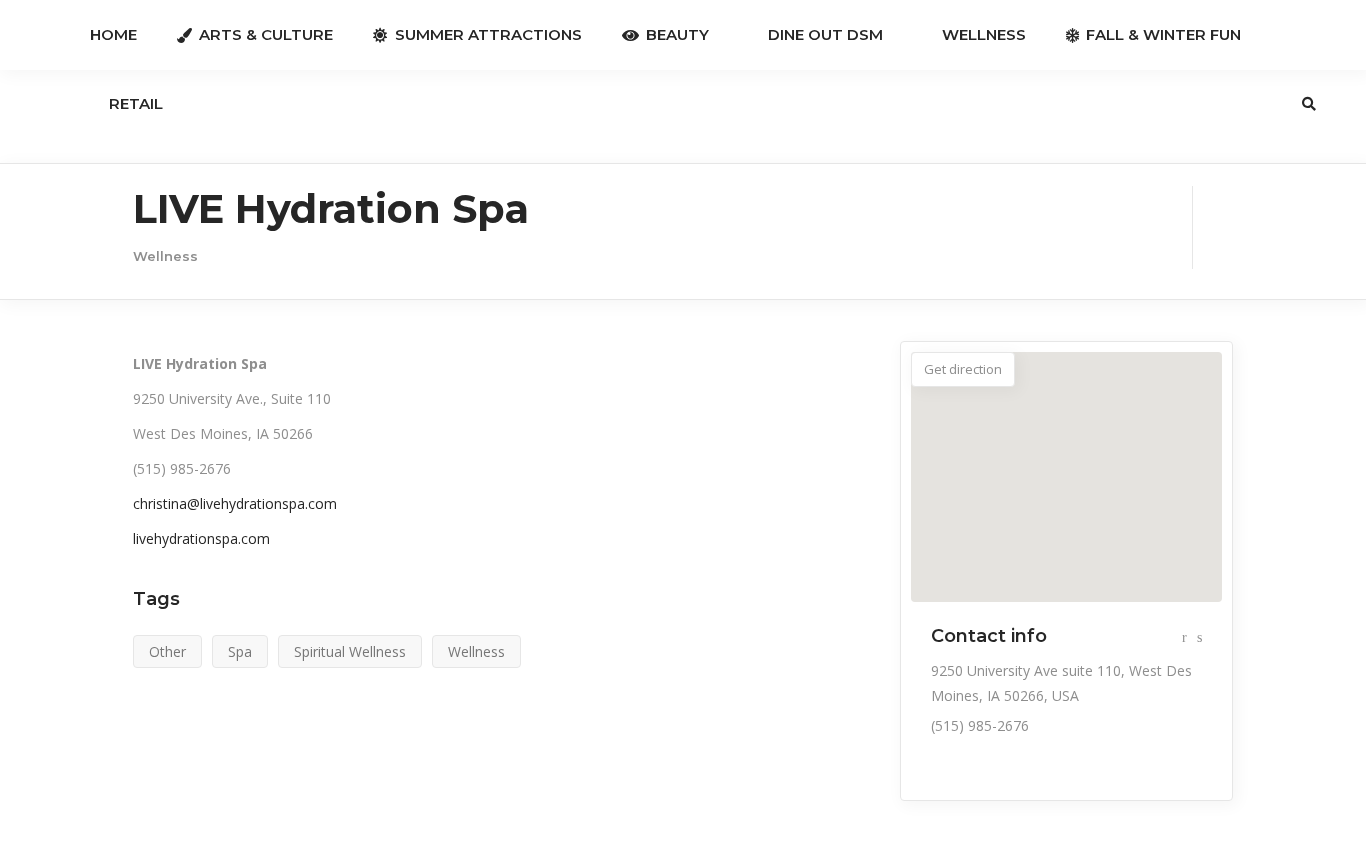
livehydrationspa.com (201, 538)
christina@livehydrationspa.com (235, 503)
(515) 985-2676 (980, 725)
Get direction (963, 369)
